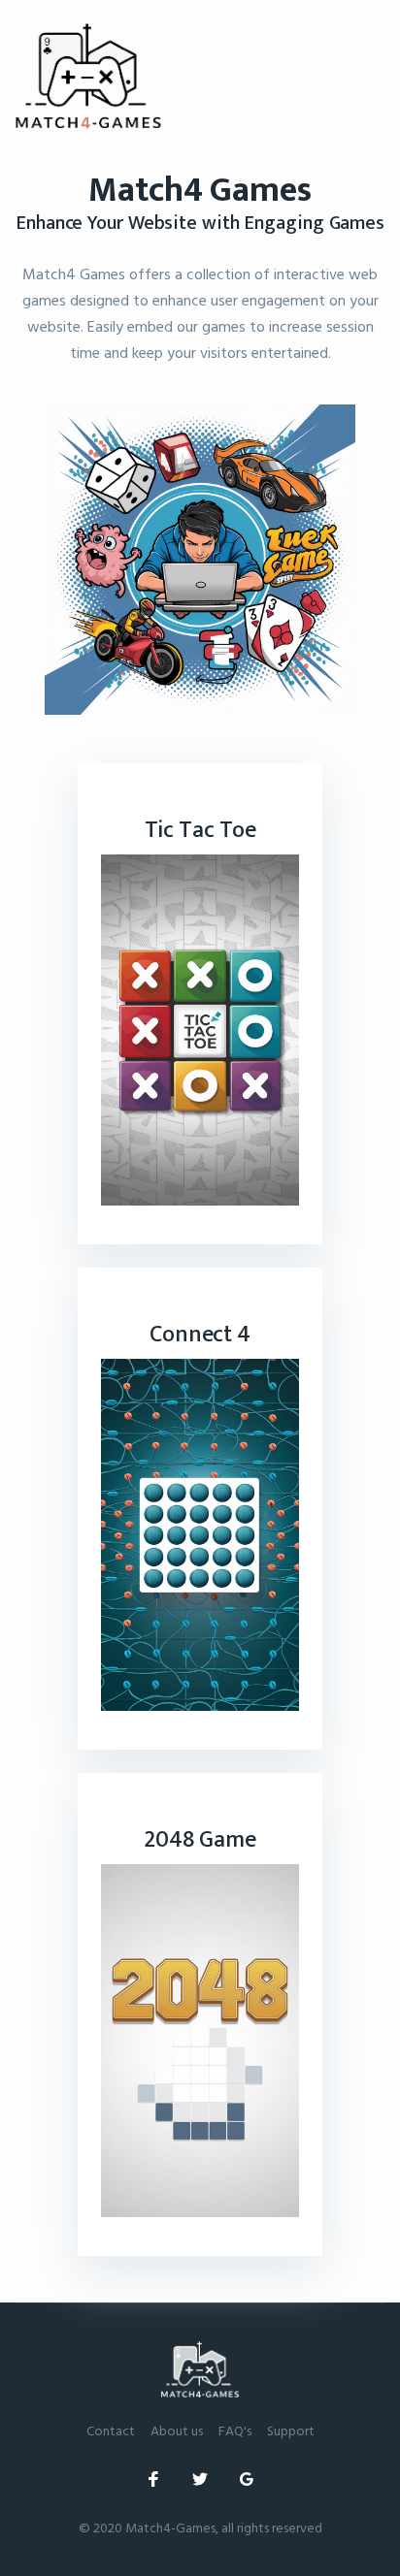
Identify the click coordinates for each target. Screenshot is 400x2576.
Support (291, 2430)
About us (177, 2430)
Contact (111, 2430)
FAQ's (235, 2430)
